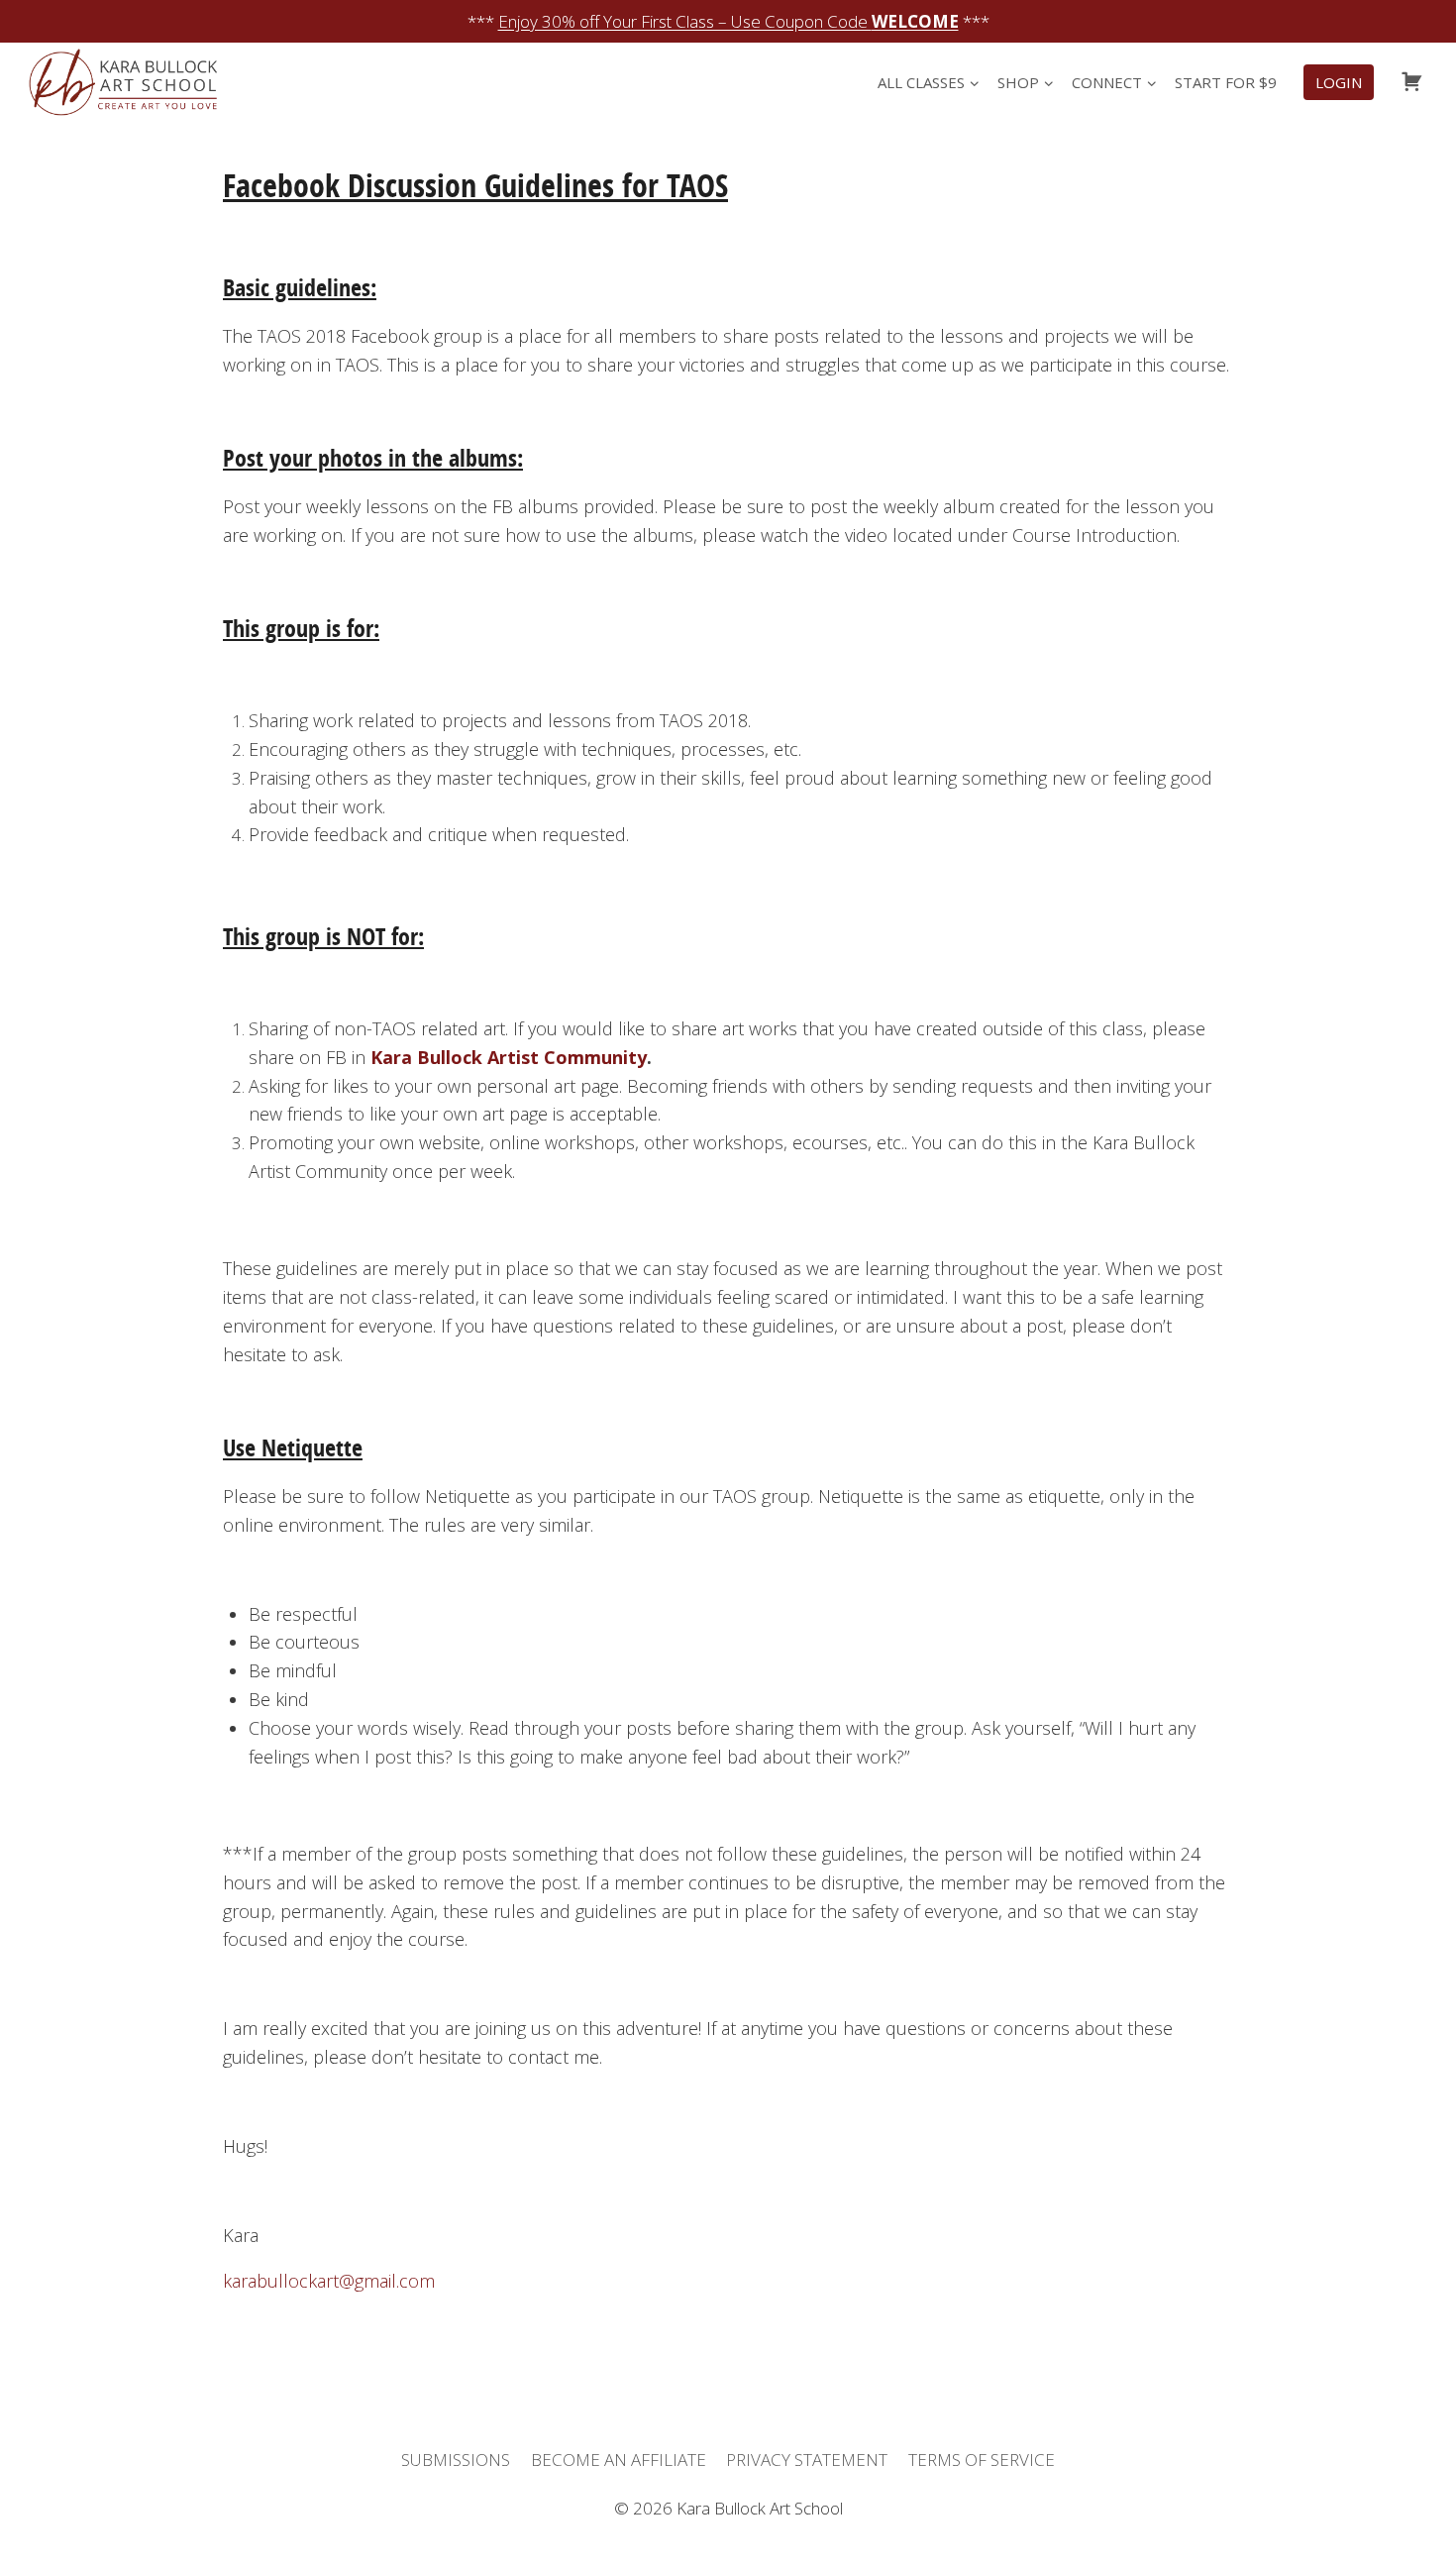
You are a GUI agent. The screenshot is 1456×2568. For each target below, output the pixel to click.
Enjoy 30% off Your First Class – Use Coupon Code (728, 21)
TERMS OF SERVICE (982, 2460)
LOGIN (1339, 82)
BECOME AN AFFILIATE (619, 2460)
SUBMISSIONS (456, 2460)
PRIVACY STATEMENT (807, 2460)
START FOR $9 (1226, 82)
